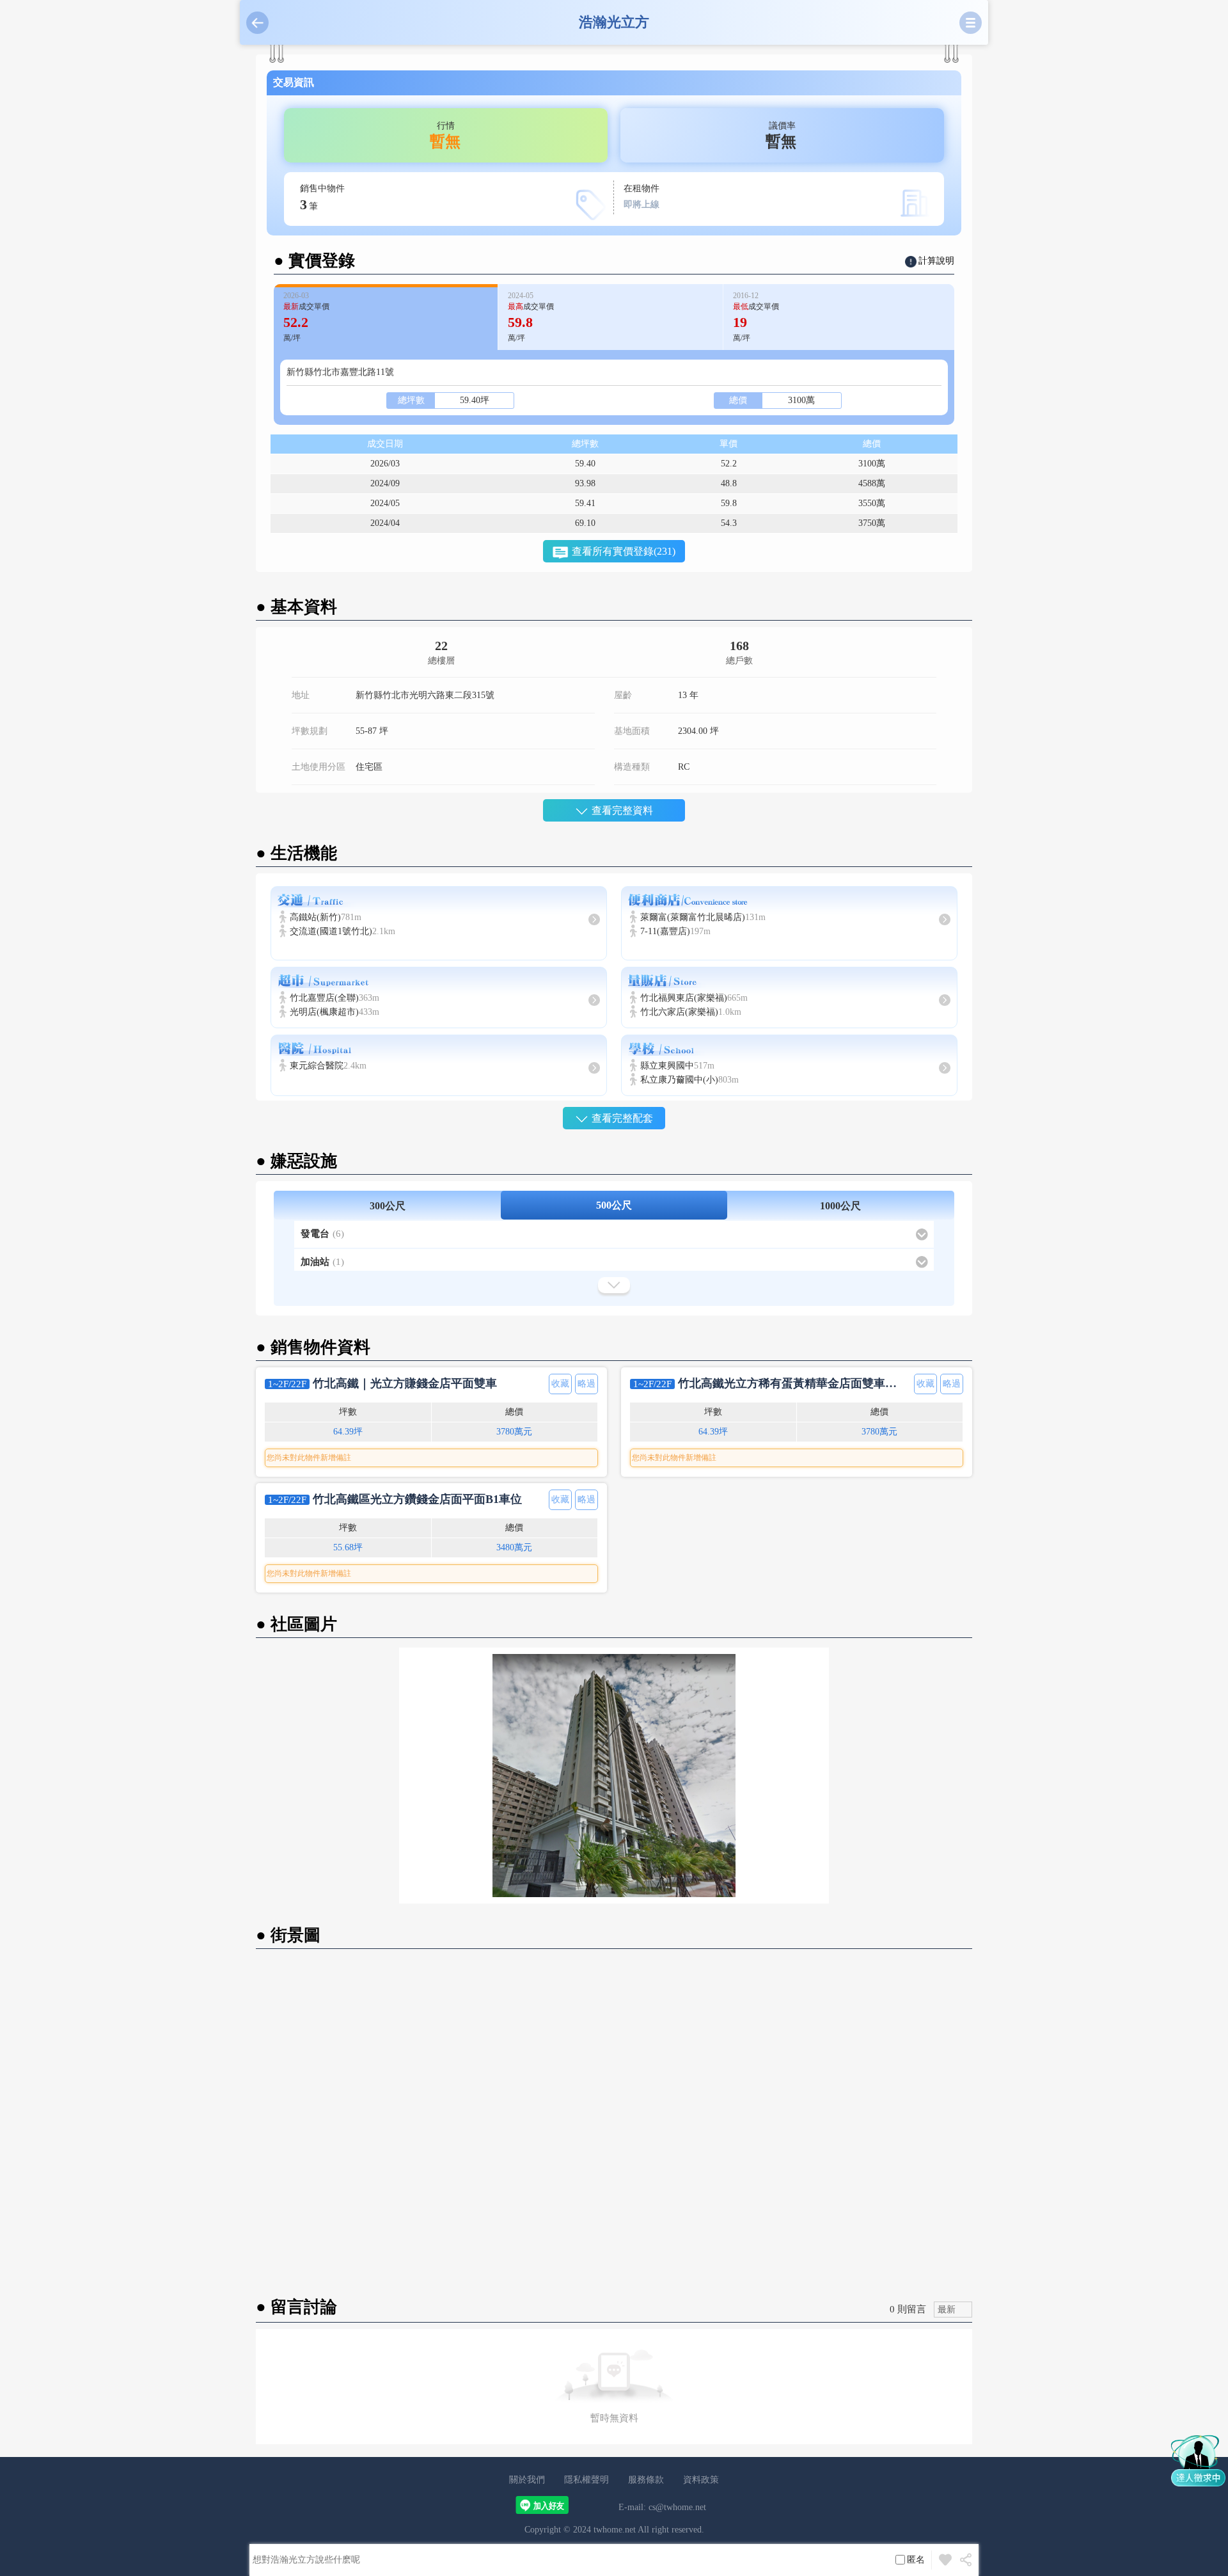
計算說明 (936, 261)
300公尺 (388, 1206)
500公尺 (614, 1205)
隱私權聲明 (586, 2480)
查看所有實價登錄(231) (624, 551)
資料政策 (701, 2480)
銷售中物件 (322, 198)
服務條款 (646, 2480)
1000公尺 (840, 1206)
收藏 (560, 1384)
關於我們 (527, 2480)
